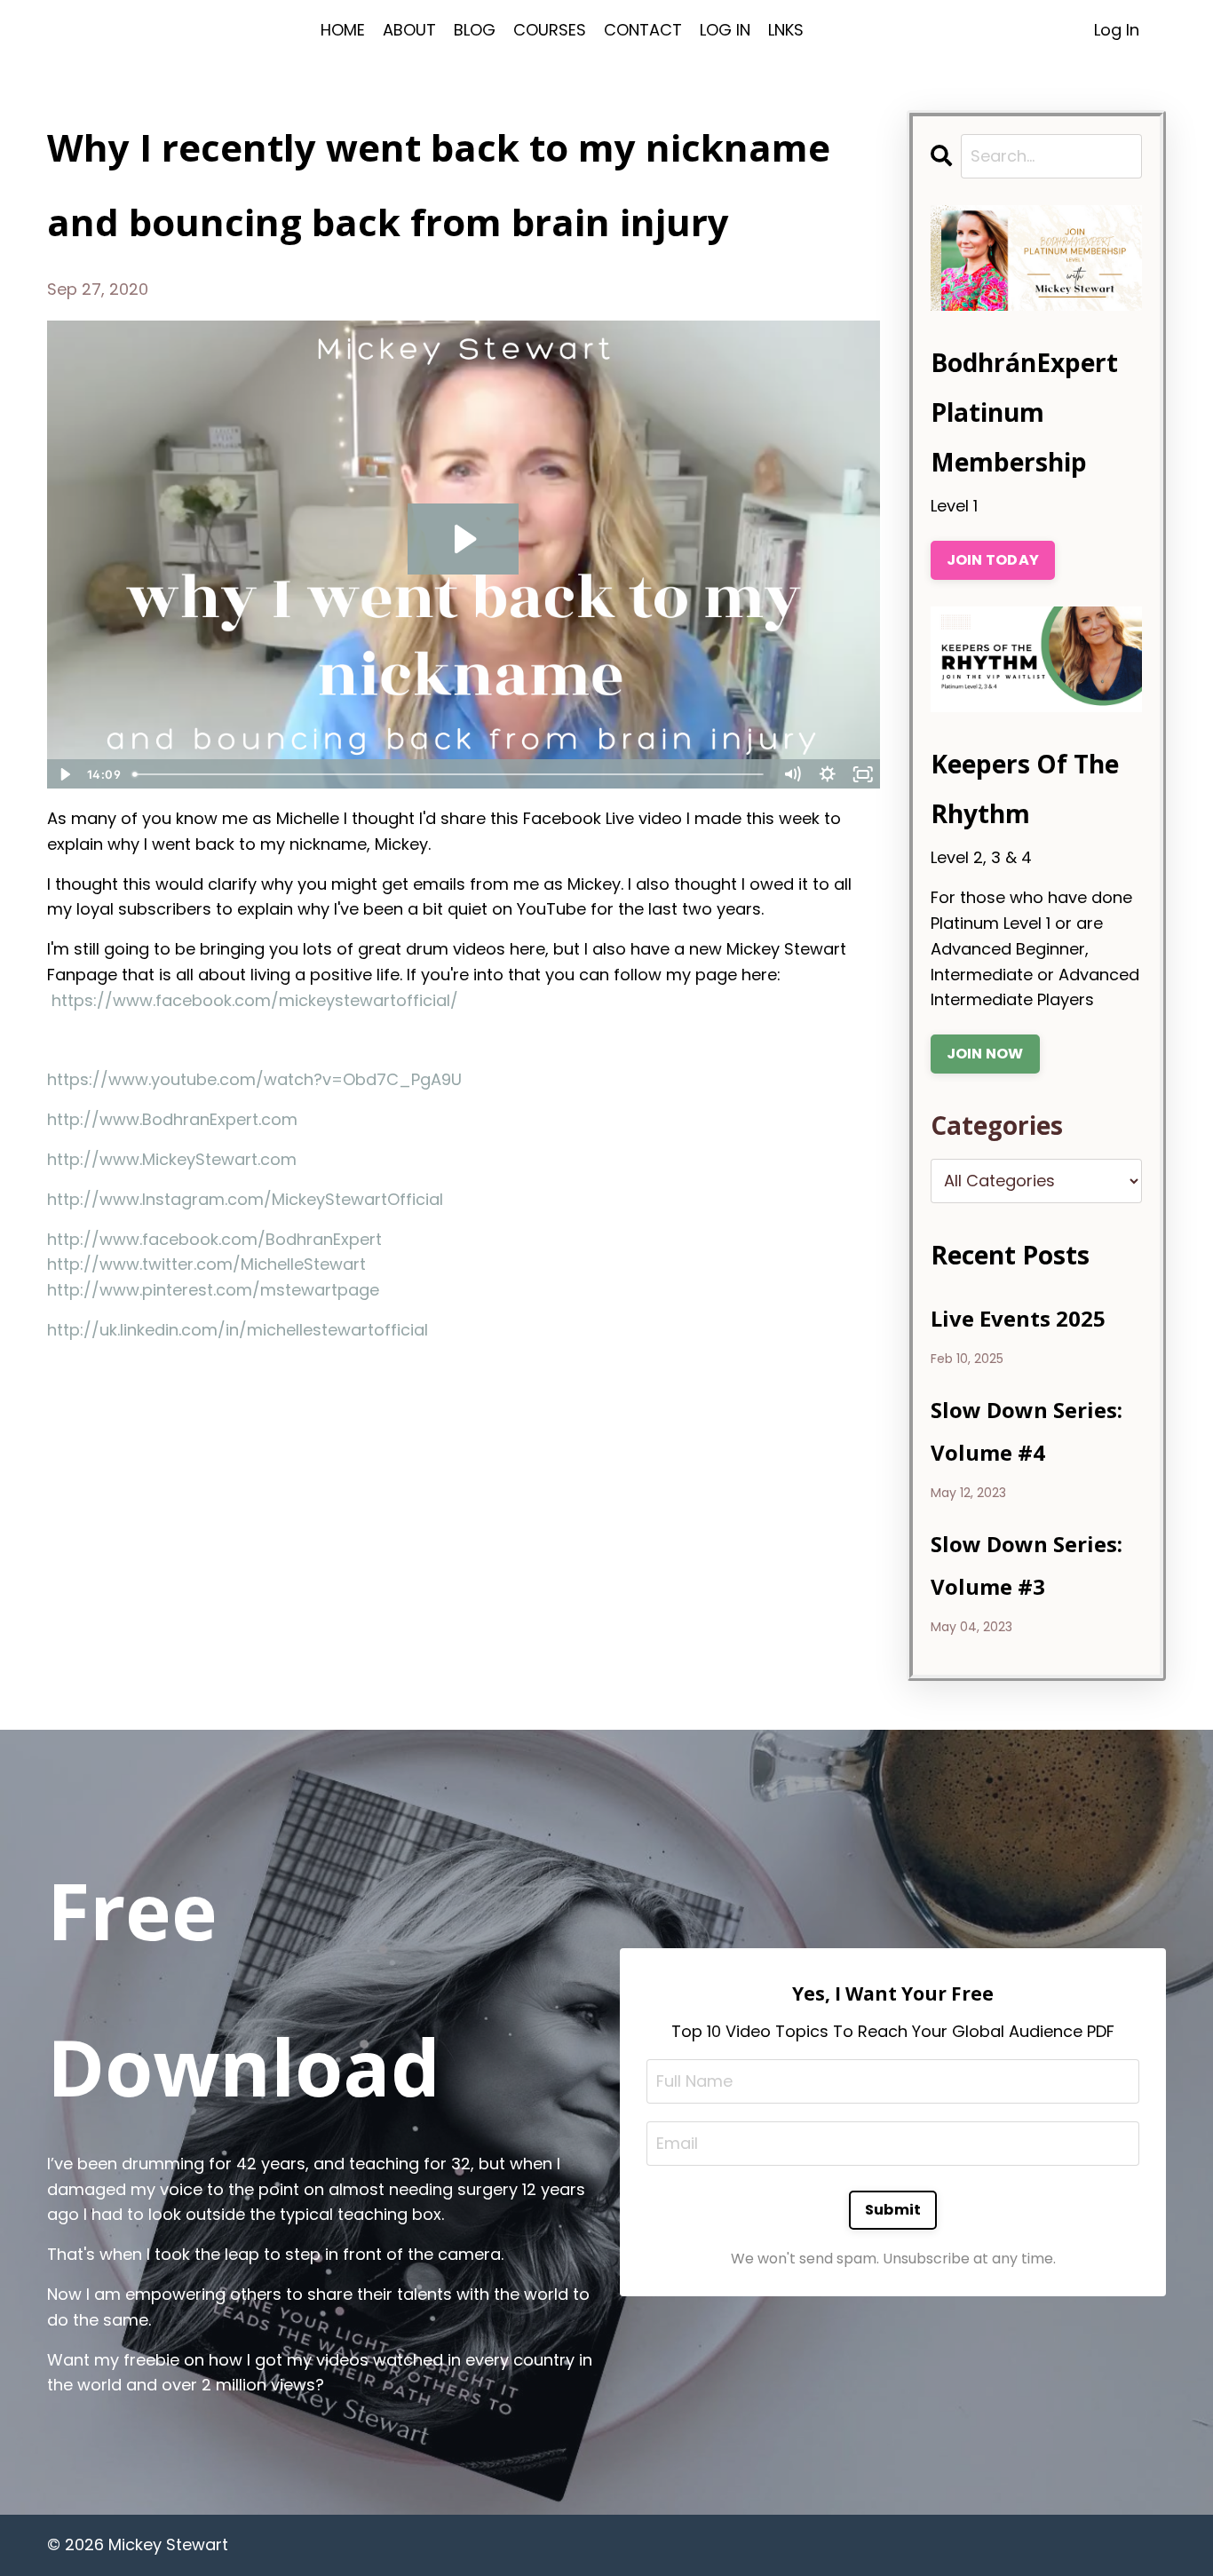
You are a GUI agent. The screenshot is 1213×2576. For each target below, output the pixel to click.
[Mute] (792, 774)
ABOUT (409, 30)
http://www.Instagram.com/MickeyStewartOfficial (245, 1199)
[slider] (450, 774)
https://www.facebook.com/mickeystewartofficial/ (255, 1000)
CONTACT (643, 30)
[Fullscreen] (863, 774)
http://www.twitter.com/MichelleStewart (206, 1264)
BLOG (475, 30)
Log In (1117, 30)
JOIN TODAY (993, 560)
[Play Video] (64, 774)
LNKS (786, 30)
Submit (893, 2210)
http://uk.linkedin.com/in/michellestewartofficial (238, 1330)
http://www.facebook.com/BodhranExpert (214, 1239)
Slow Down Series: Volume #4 (1027, 1431)
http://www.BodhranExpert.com (172, 1119)
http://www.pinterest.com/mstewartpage (213, 1290)
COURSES (550, 30)
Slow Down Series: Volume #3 (1027, 1565)
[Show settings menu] (828, 774)
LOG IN (725, 30)
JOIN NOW (985, 1054)
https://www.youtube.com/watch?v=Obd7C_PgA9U (254, 1079)
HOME (343, 30)
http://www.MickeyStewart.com (172, 1159)
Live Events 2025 (1018, 1318)
